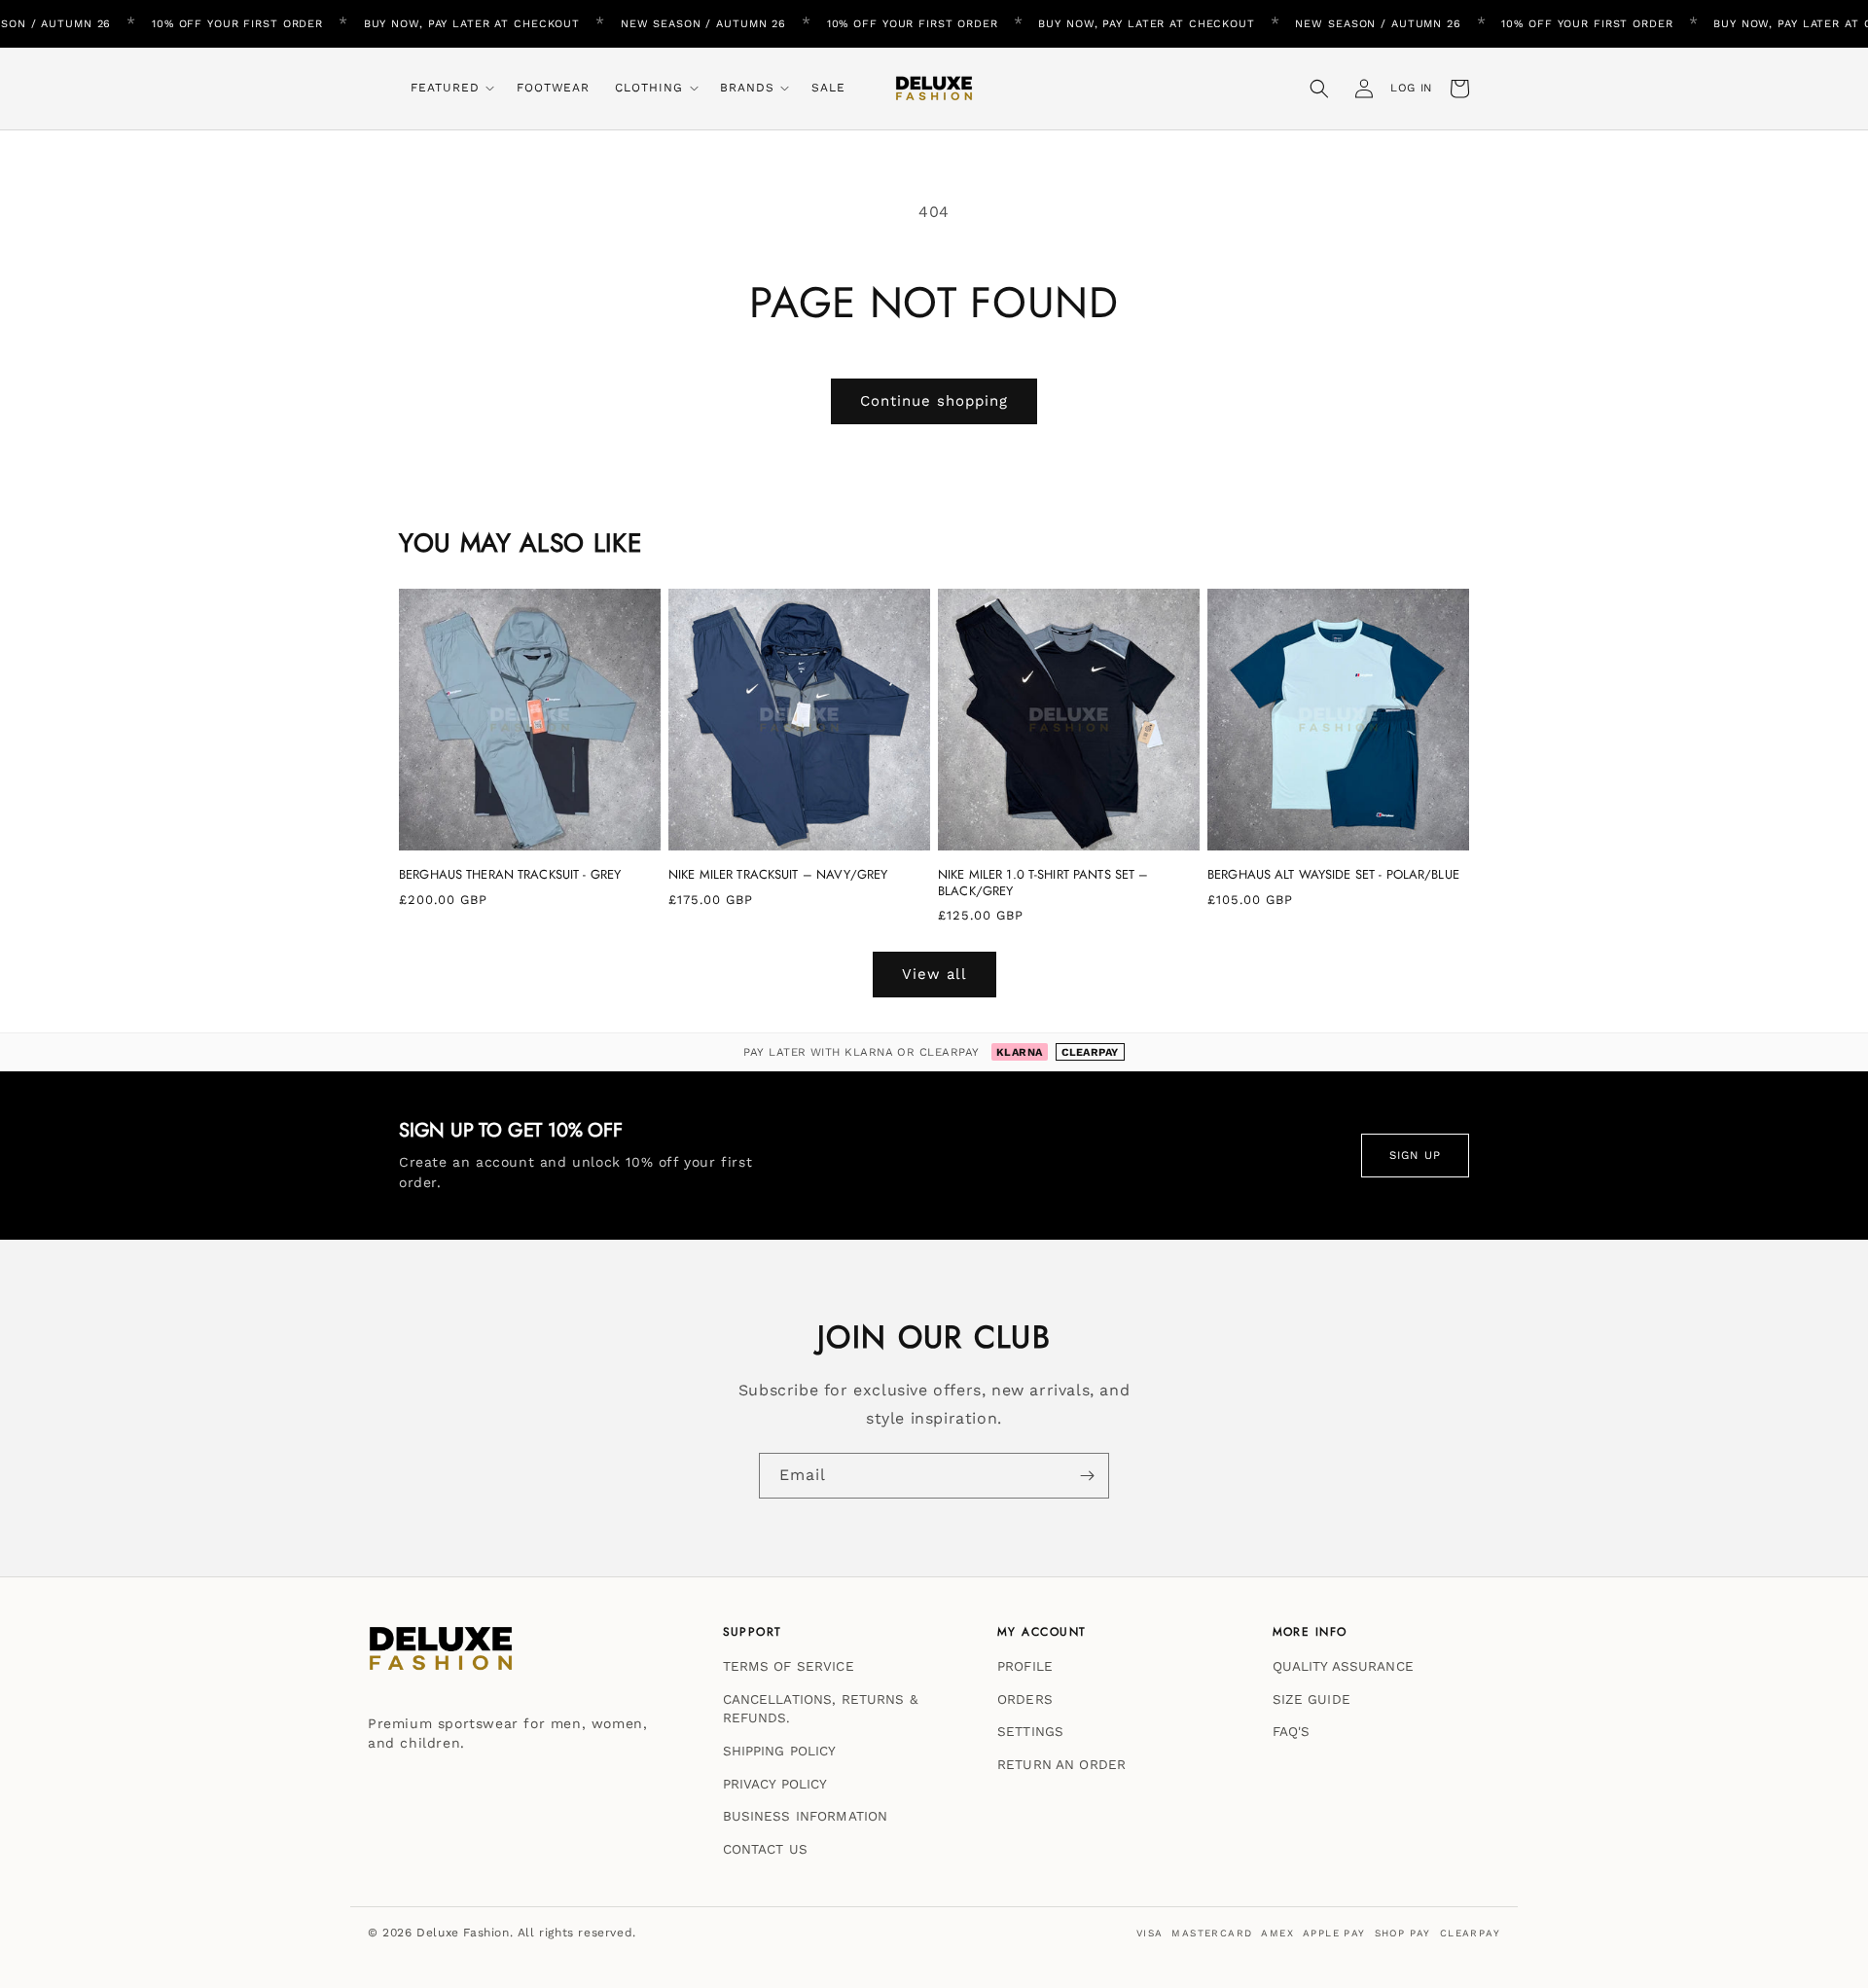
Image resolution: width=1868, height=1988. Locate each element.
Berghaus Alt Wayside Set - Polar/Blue (1333, 875)
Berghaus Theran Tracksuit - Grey (510, 875)
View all (934, 974)
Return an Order (1061, 1764)
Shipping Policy (780, 1751)
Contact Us (765, 1848)
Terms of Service (789, 1666)
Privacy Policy (775, 1783)
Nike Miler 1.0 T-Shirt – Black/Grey (230, 1869)
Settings (1030, 1731)
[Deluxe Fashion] (441, 1658)
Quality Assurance (1343, 1666)
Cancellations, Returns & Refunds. (820, 1708)
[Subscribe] (1087, 1476)
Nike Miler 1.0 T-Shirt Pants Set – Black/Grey (1043, 883)
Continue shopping (934, 401)
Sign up (1415, 1155)
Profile (1025, 1666)
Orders (1025, 1698)
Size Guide (1311, 1698)
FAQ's (1292, 1731)
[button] (451, 89)
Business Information (806, 1816)
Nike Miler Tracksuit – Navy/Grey (778, 875)
